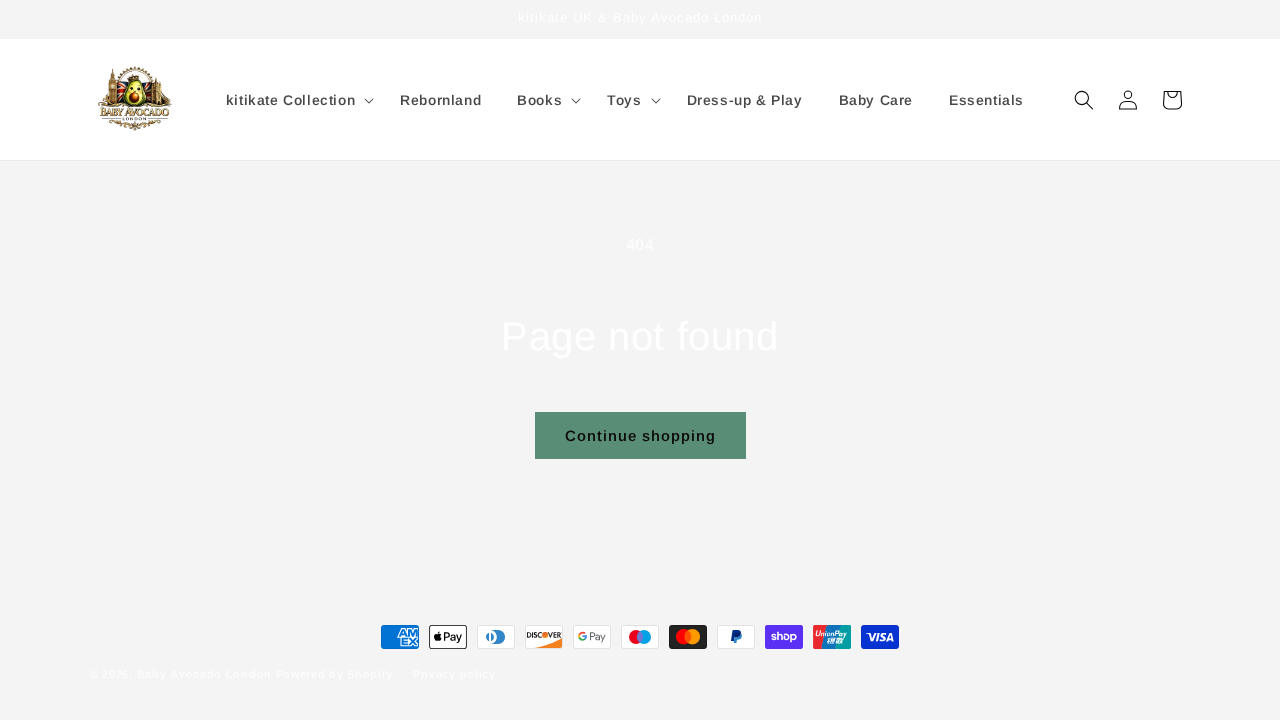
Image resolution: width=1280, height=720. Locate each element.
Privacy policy (454, 673)
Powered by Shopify (334, 674)
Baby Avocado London (204, 674)
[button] (295, 100)
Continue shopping (640, 435)
